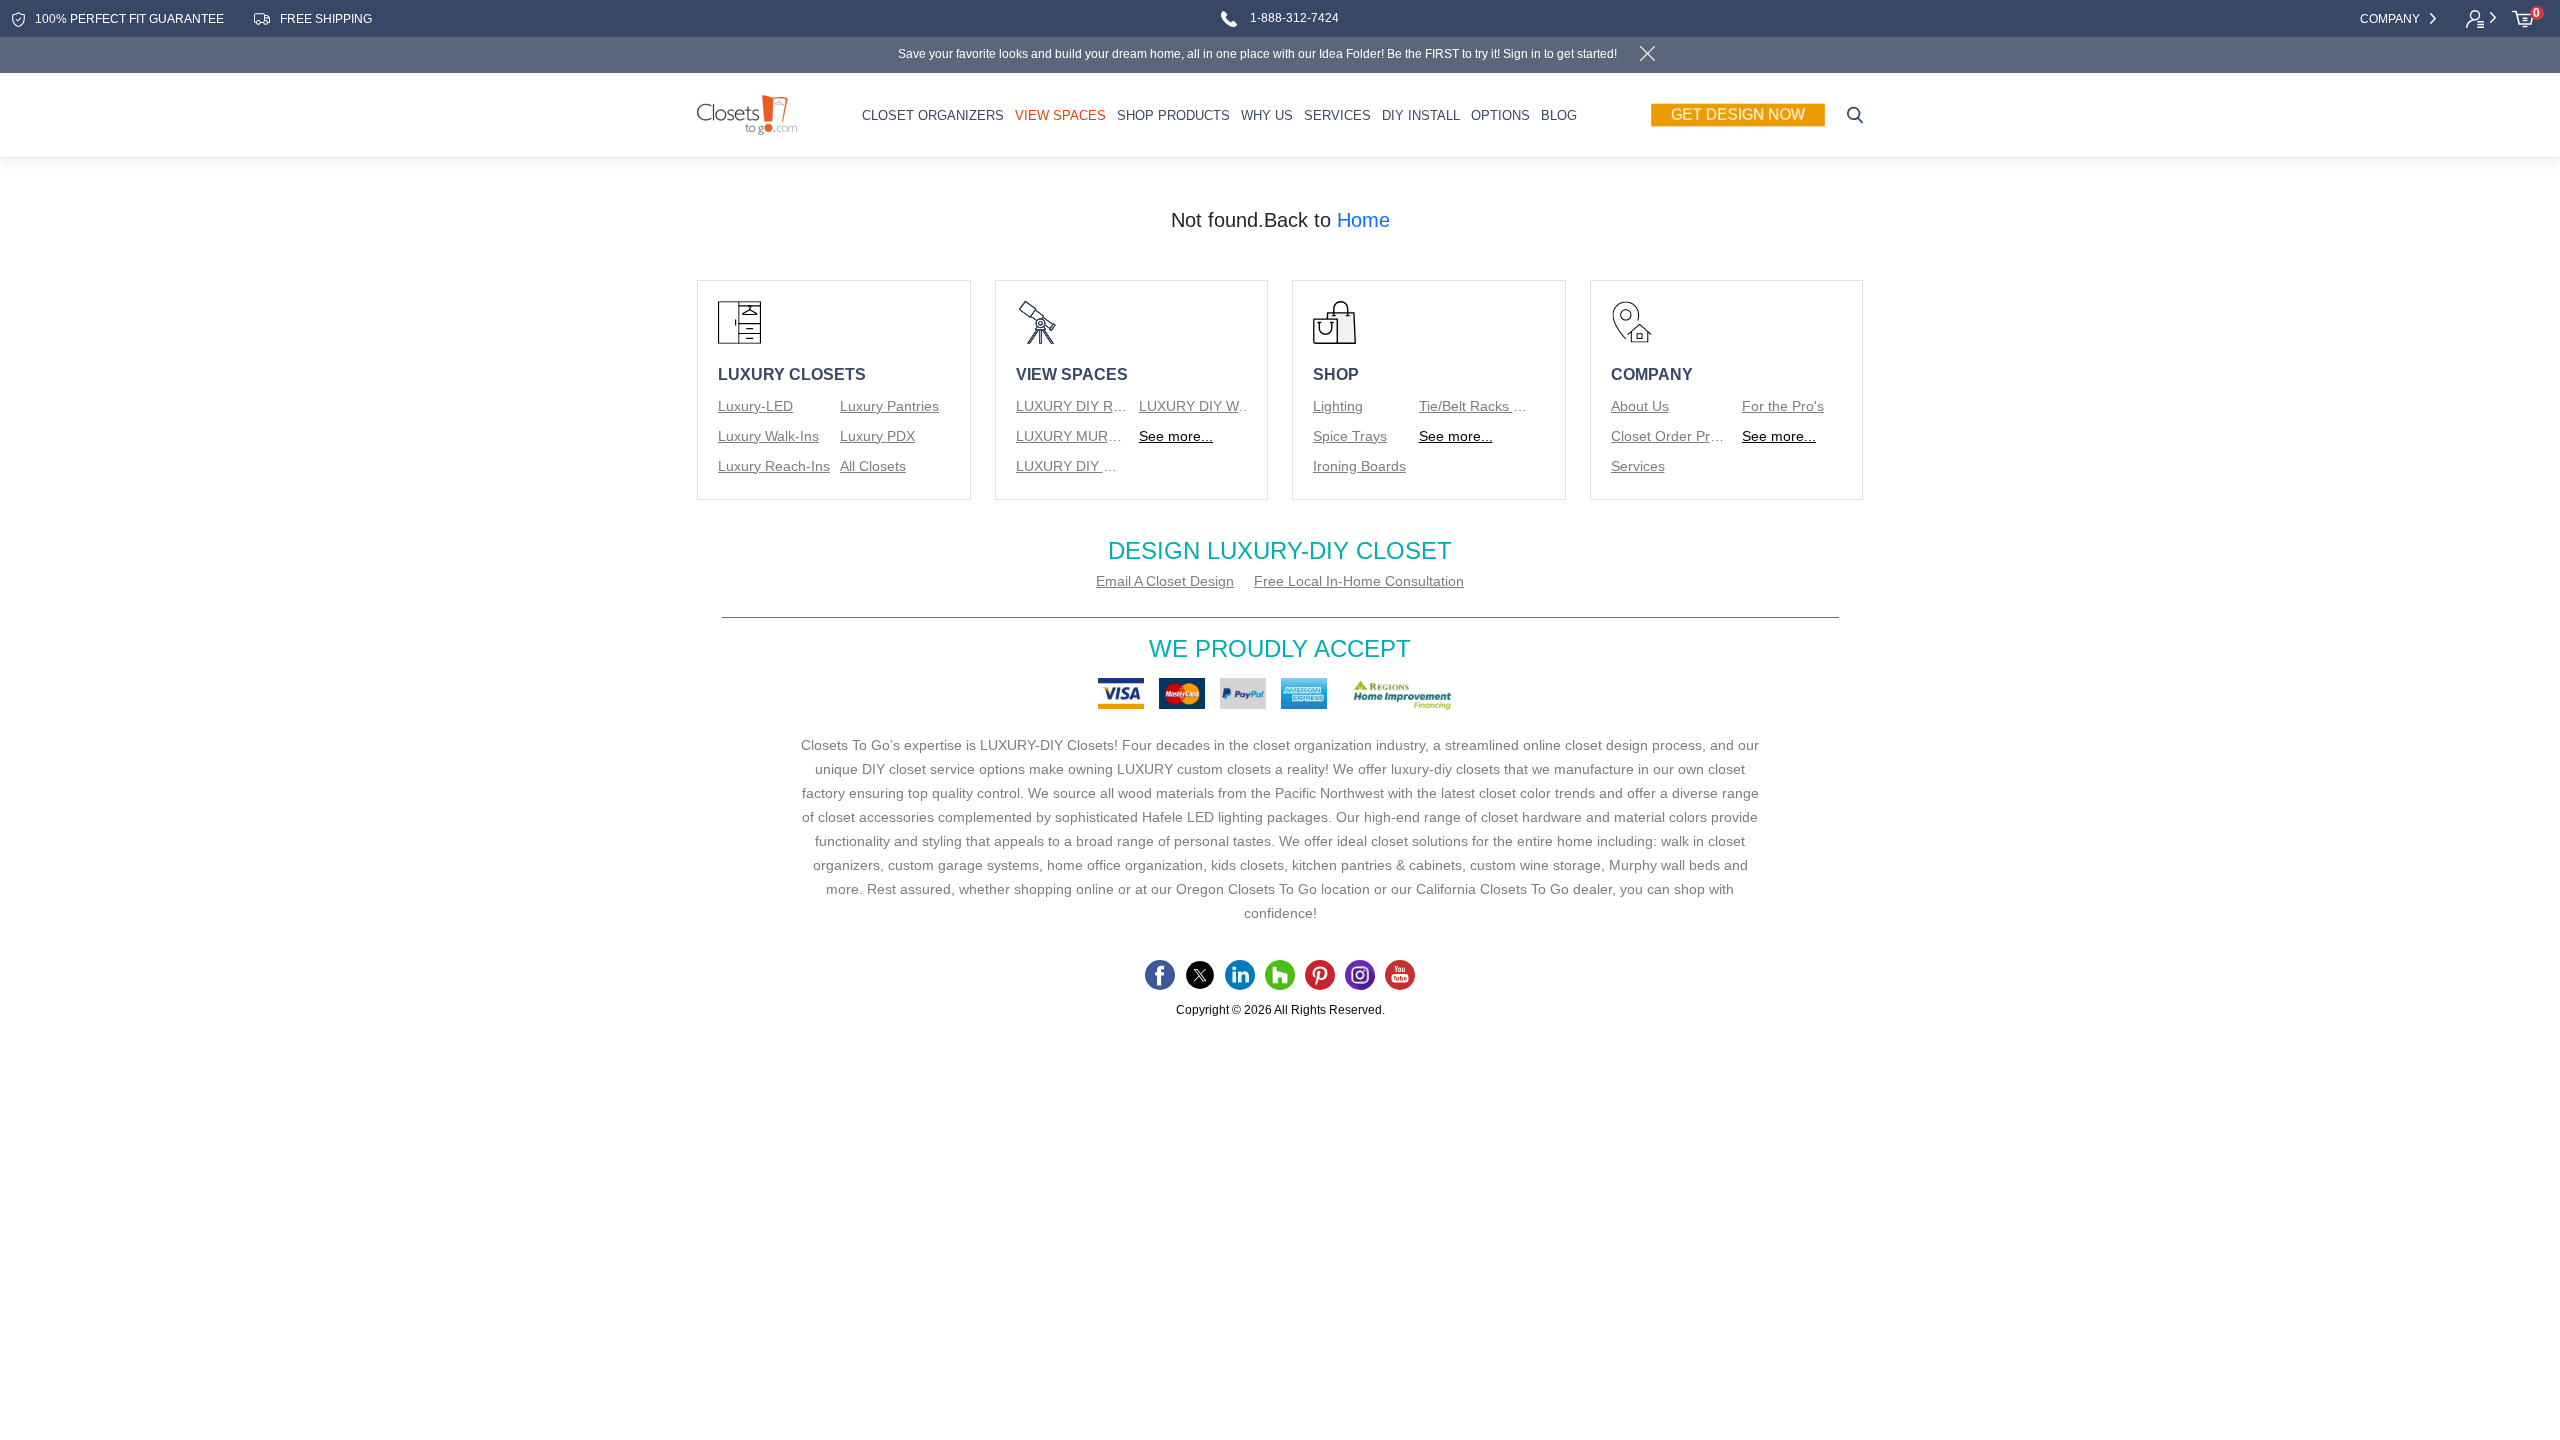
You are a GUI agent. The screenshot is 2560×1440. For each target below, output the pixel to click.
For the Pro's (1783, 406)
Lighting (1338, 406)
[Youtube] (1400, 975)
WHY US (1267, 115)
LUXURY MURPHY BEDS (1072, 436)
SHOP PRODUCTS (1173, 115)
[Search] (1855, 115)
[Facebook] (1160, 975)
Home (1363, 220)
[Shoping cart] (2523, 19)
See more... (1176, 436)
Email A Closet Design (1165, 581)
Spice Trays (1350, 436)
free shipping (326, 19)
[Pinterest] (1320, 975)
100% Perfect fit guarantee (129, 19)
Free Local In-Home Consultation (1359, 581)
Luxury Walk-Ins (768, 436)
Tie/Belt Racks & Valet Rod (1475, 406)
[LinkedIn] (1240, 975)
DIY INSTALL (1421, 115)
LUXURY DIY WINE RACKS (1072, 466)
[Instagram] (1360, 975)
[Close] (1647, 55)
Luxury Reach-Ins (774, 466)
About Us (1640, 406)
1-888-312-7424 (1293, 19)
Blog (1559, 115)
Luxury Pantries (889, 406)
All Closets (873, 466)
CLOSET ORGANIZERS (933, 115)
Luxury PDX (877, 436)
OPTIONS (1500, 115)
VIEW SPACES (1060, 115)
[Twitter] (1200, 975)
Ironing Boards (1359, 466)
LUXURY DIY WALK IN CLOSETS (1195, 406)
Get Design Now (1738, 115)
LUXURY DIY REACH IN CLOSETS (1072, 406)
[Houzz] (1280, 975)
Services (1638, 466)
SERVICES (1337, 115)
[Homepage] (747, 115)
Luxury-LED (755, 406)
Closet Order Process (1667, 436)
